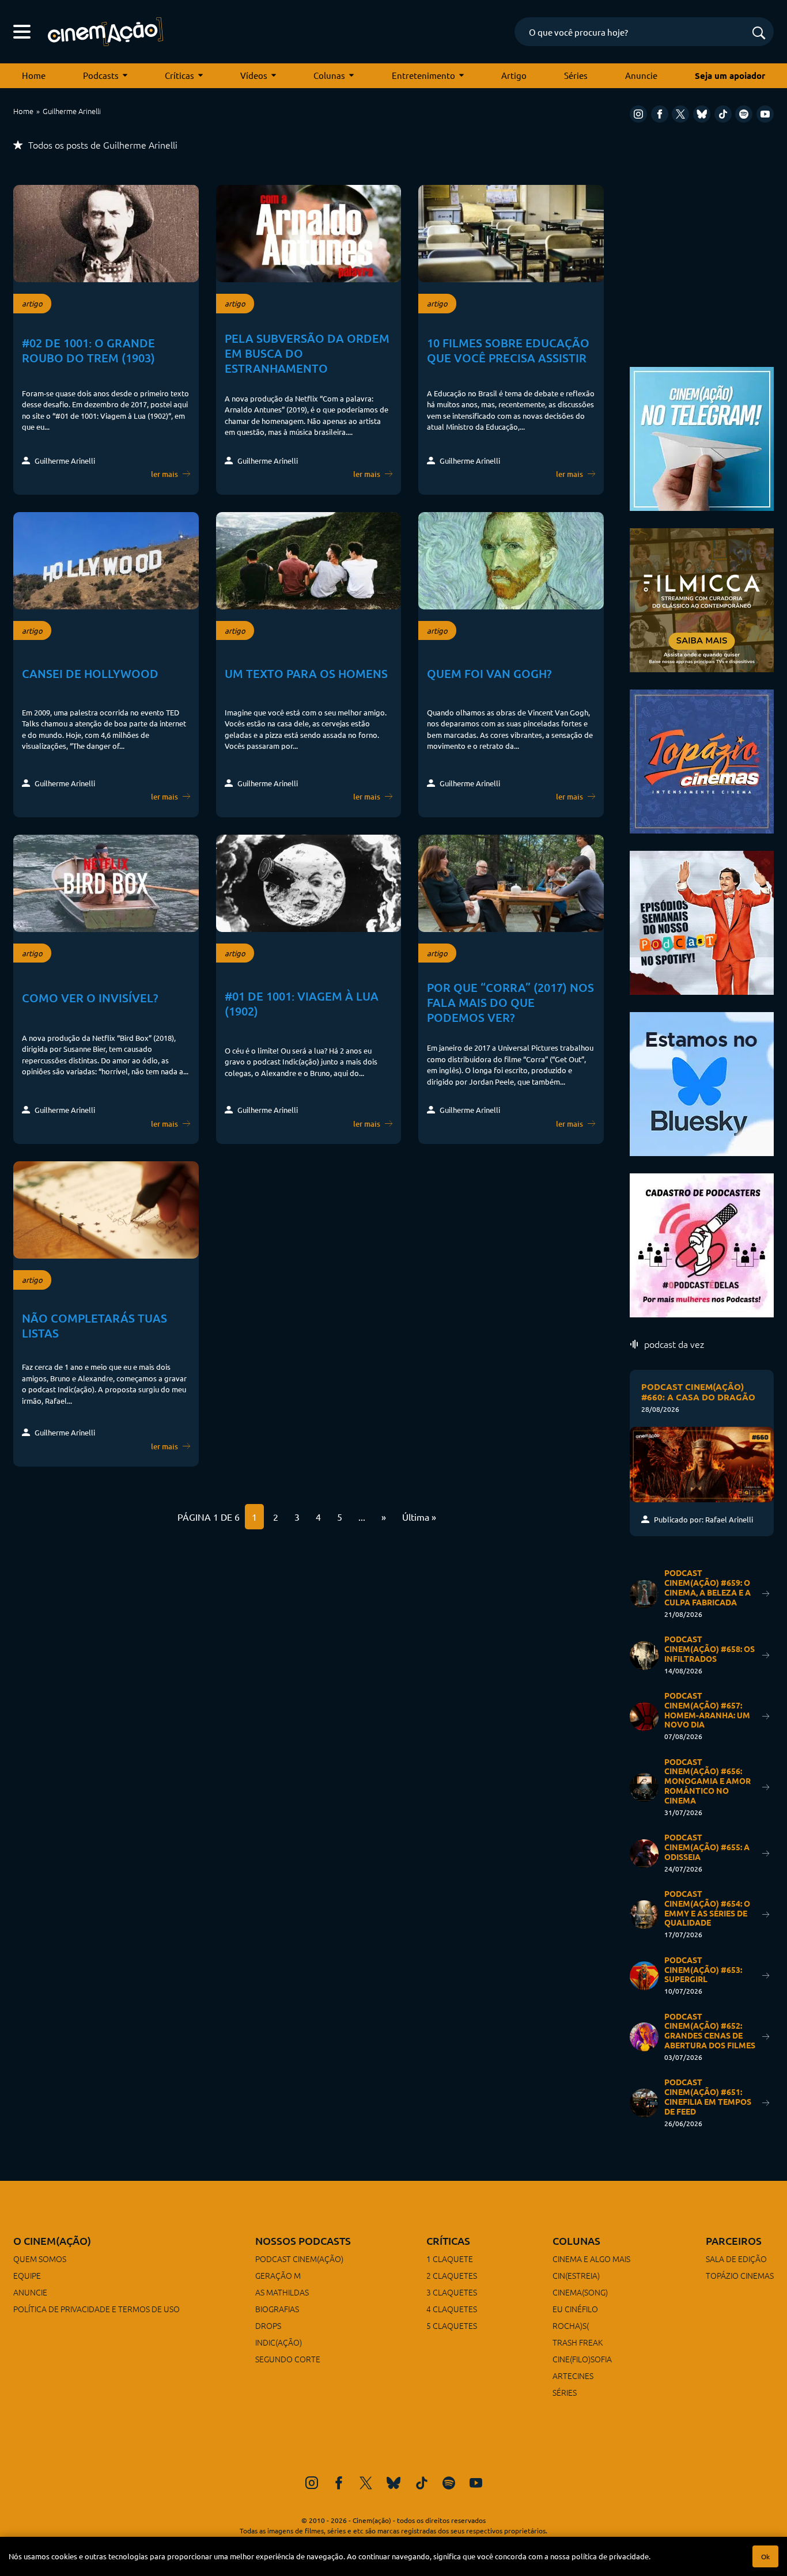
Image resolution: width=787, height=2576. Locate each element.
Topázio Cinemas (740, 2275)
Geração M (278, 2275)
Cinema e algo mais (591, 2259)
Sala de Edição (736, 2259)
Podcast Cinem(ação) (299, 2259)
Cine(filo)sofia (582, 2359)
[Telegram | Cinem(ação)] (702, 437)
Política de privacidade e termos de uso (97, 2309)
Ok (765, 2556)
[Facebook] (660, 114)
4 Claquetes (452, 2309)
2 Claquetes (452, 2275)
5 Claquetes (452, 2325)
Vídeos (254, 75)
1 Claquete (450, 2259)
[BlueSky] (702, 114)
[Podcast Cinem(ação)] (702, 921)
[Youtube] (765, 114)
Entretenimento (423, 75)
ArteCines (573, 2376)
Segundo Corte (288, 2359)
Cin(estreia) (576, 2275)
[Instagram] (638, 114)
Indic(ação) (279, 2342)
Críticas (179, 75)
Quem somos (40, 2259)
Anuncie (641, 75)
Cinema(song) (580, 2292)
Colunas (329, 75)
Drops (268, 2325)
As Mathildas (282, 2292)
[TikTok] (723, 114)
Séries (576, 75)
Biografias (277, 2309)
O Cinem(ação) (52, 2240)
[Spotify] (744, 114)
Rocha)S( (571, 2325)
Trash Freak (578, 2342)
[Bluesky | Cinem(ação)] (702, 1083)
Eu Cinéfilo (575, 2309)
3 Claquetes (452, 2292)
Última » (419, 1517)
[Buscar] (759, 34)
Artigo (514, 75)
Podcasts (101, 75)
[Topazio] (702, 760)
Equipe (27, 2275)
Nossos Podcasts (303, 2240)
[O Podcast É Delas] (702, 1244)
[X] (680, 114)
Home (34, 75)
